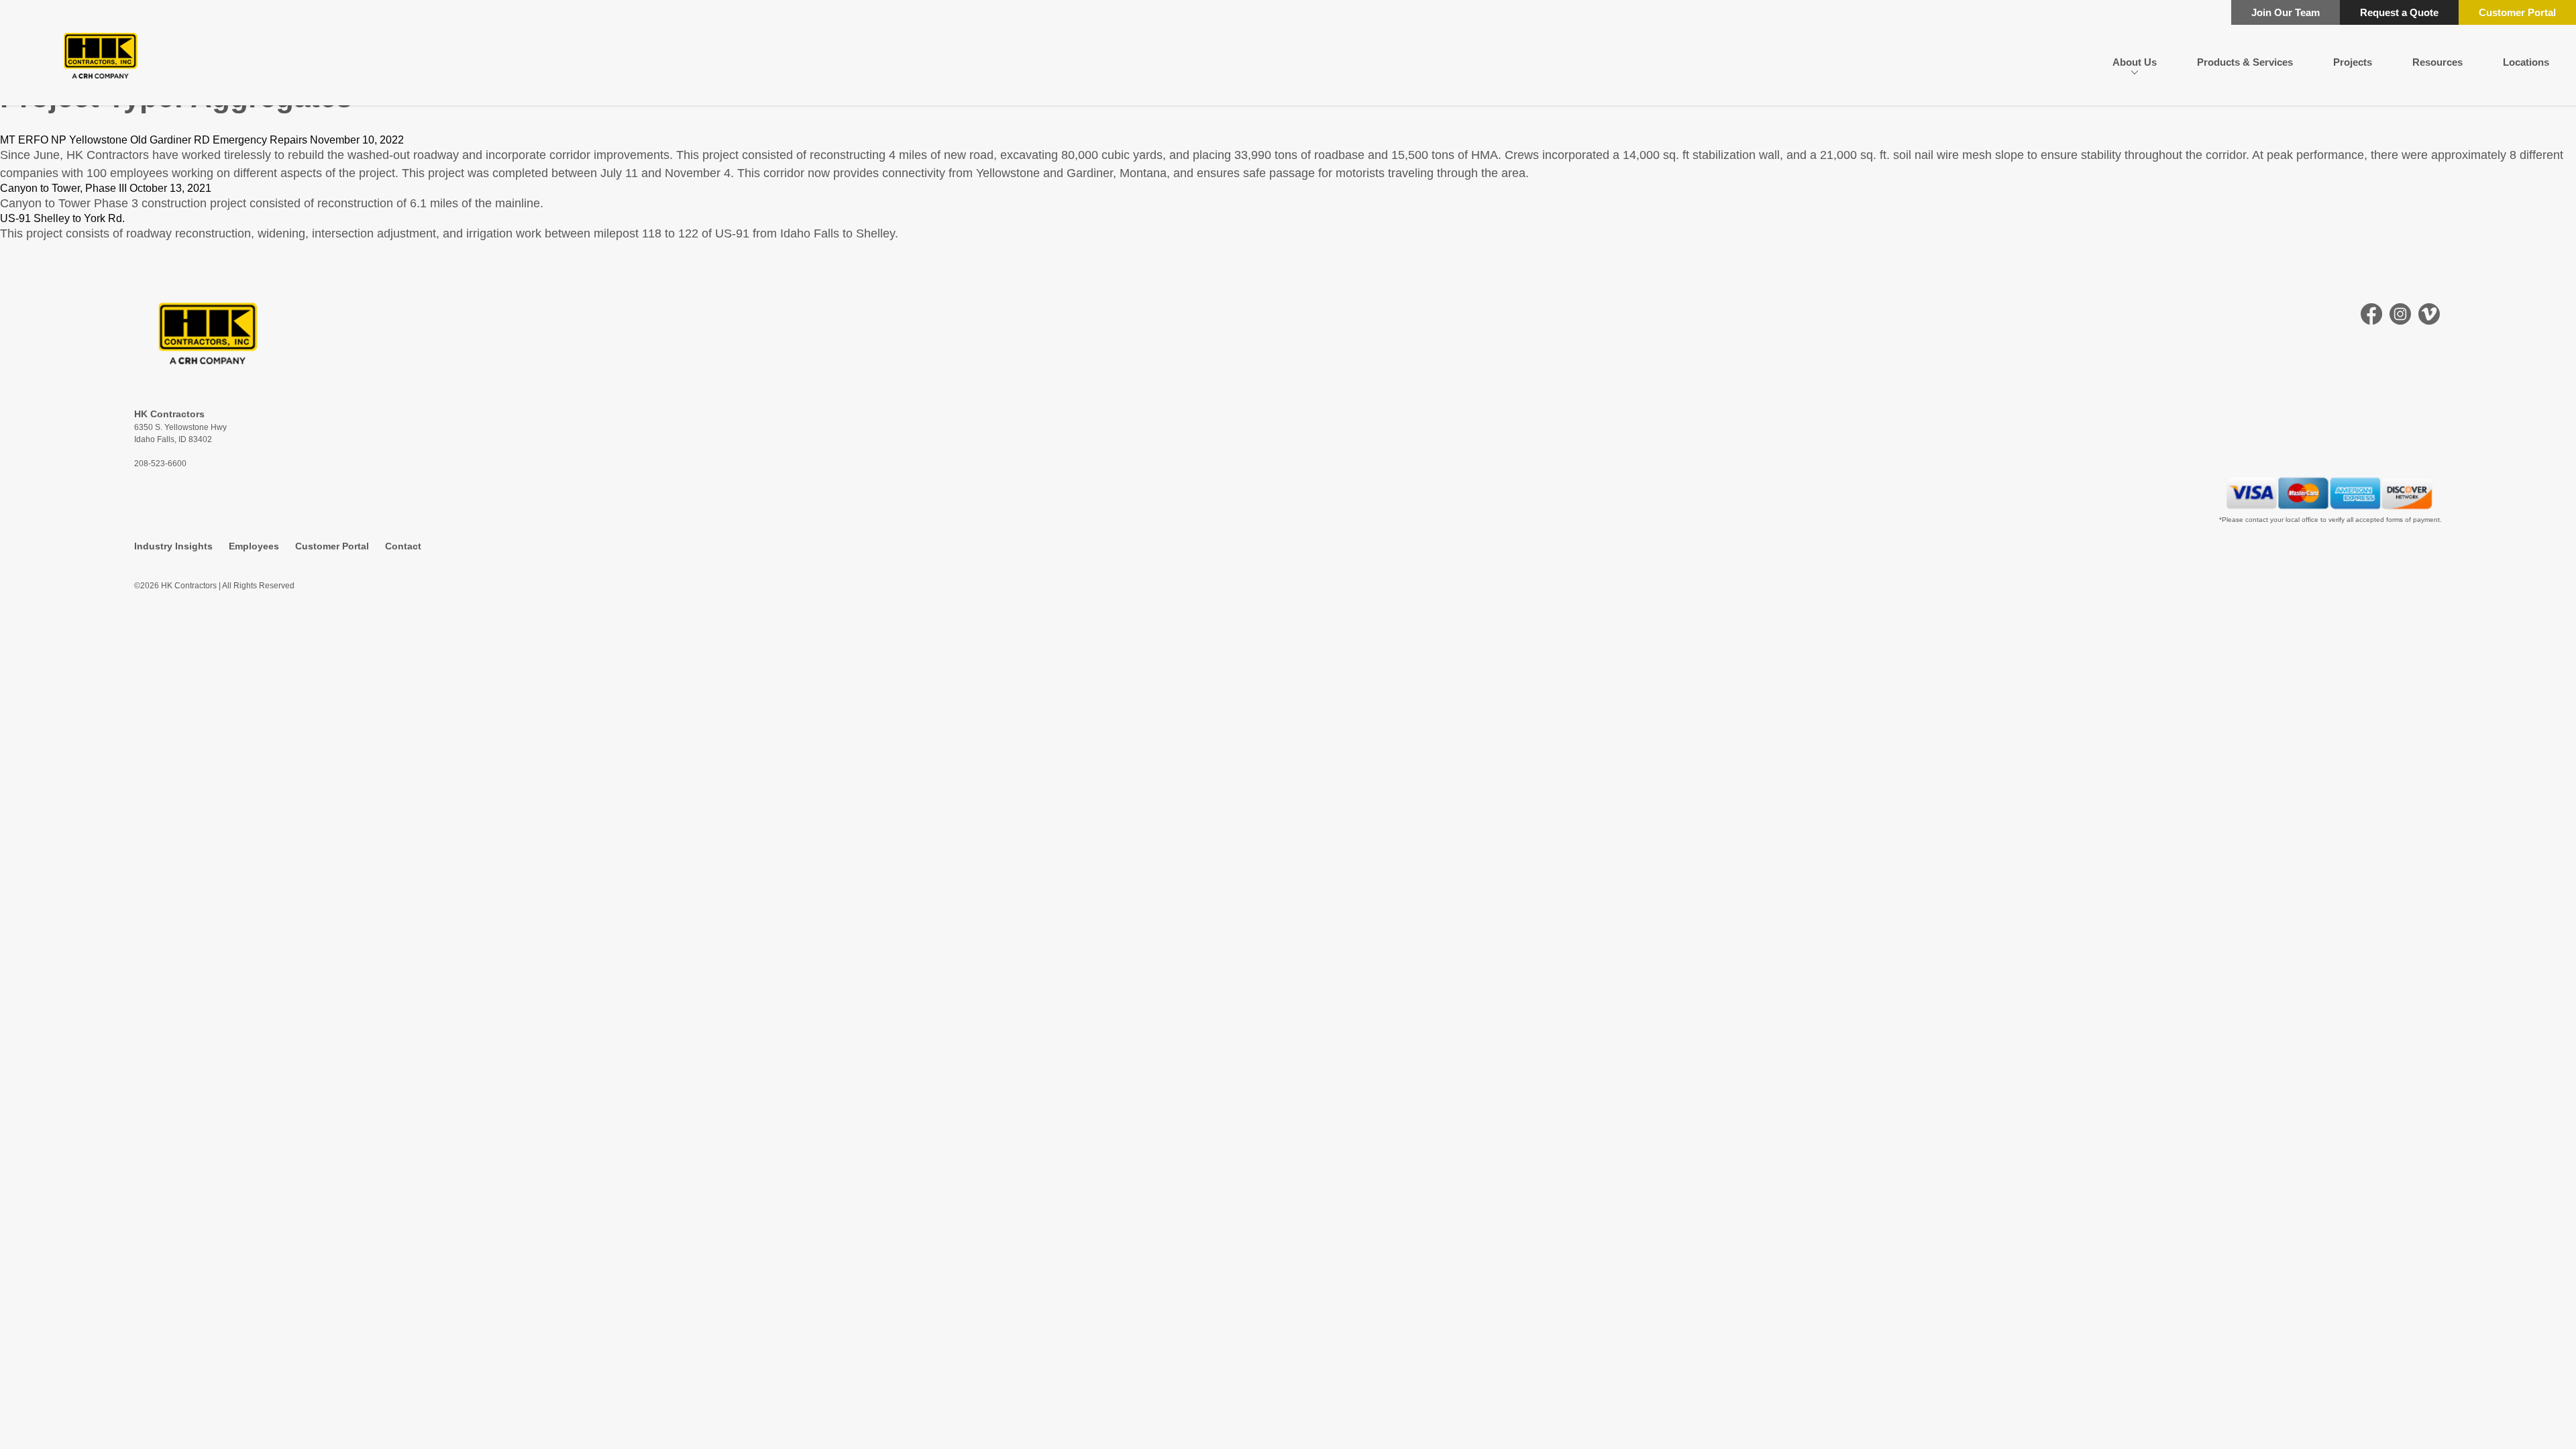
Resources (2437, 62)
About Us (2135, 62)
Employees (254, 546)
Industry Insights (173, 546)
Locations (2526, 62)
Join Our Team (2286, 12)
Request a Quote (2399, 12)
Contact (403, 546)
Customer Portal (2517, 12)
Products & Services (2245, 62)
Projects (2353, 62)
